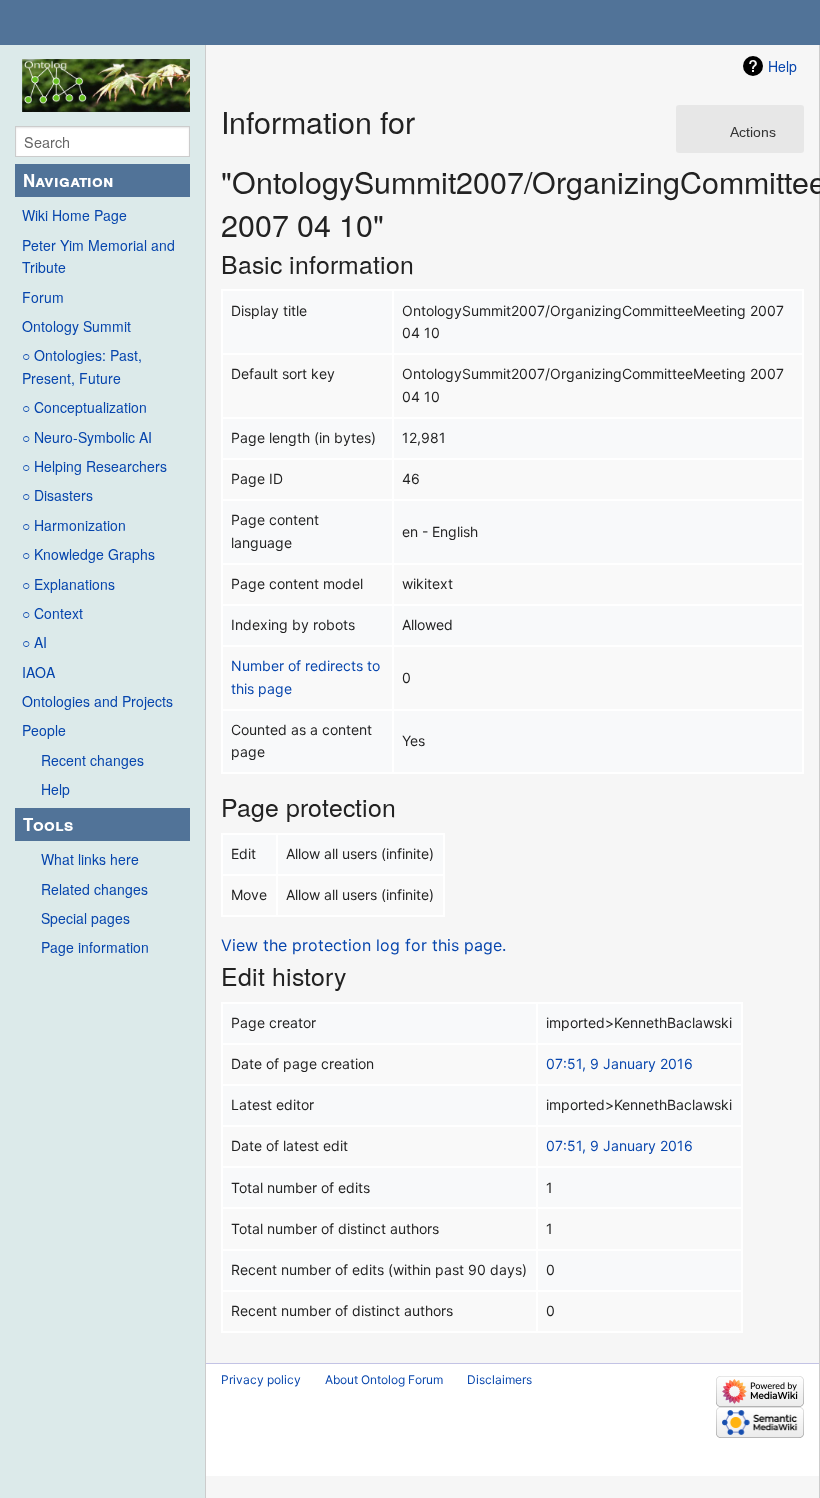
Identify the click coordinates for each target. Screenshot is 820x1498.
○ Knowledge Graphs (88, 554)
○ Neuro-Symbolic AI (87, 437)
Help (55, 789)
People (44, 730)
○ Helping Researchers (94, 466)
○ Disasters (57, 495)
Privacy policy (261, 1379)
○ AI (34, 642)
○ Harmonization (74, 525)
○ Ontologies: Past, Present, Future (82, 366)
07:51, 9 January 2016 (619, 1063)
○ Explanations (68, 584)
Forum (43, 297)
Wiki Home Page (74, 215)
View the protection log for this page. (363, 945)
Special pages (85, 918)
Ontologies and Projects (97, 701)
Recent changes (92, 760)
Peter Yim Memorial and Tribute (98, 256)
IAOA (38, 672)
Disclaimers (499, 1379)
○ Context (52, 613)
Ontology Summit (76, 326)
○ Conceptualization (84, 407)
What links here (90, 859)
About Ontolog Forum (384, 1379)
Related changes (94, 889)
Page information (95, 947)
